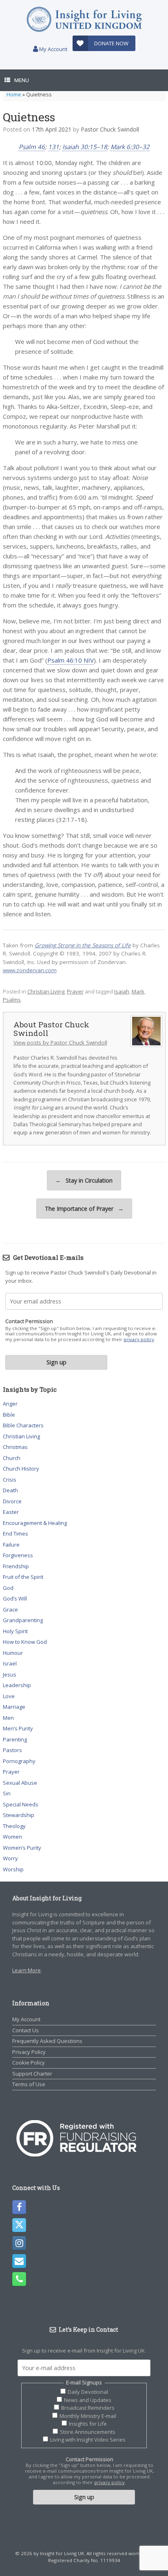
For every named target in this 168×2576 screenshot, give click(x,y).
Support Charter (32, 2074)
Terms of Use (29, 2084)
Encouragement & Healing (35, 1523)
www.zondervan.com (30, 970)
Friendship (16, 1566)
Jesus (10, 1674)
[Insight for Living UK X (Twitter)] (19, 2225)
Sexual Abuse (20, 1783)
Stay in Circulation (84, 1180)
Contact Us (25, 2030)
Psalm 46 (32, 147)
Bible (9, 1415)
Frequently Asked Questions (47, 2041)
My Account (53, 49)
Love (9, 1696)
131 (54, 147)
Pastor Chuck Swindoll (110, 129)
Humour (13, 1653)
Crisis (10, 1480)
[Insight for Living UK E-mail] (19, 2261)
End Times (15, 1534)
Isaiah (122, 991)
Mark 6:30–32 (130, 147)
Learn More (27, 1970)
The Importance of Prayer (84, 1209)
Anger (10, 1404)
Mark (138, 991)
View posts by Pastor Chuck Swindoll (60, 1042)
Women (12, 1837)
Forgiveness (18, 1555)
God (8, 1588)
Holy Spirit (15, 1631)
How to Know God (25, 1642)
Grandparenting (23, 1620)
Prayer (75, 991)
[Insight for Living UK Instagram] (19, 2243)
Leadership (17, 1685)
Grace (10, 1609)
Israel (10, 1663)
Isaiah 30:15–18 (85, 147)
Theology (14, 1826)
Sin (7, 1793)
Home (14, 94)
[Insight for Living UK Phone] (19, 2279)
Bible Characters (23, 1425)
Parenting (15, 1739)
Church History (21, 1469)
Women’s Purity (22, 1848)
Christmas (15, 1447)
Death (10, 1490)
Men (8, 1718)
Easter (11, 1512)
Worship (13, 1869)
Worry (10, 1858)
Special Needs (21, 1804)
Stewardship (19, 1815)
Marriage (14, 1707)
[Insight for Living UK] (84, 19)
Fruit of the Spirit (23, 1577)
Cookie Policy (29, 2063)
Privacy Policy (29, 2052)
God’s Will (15, 1598)
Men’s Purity (18, 1728)
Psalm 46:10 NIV (71, 660)
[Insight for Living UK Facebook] (19, 2207)
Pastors (12, 1750)
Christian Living (46, 991)
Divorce (12, 1501)
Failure (11, 1545)
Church (12, 1458)
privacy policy (139, 1339)
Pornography (19, 1761)
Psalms (12, 1000)
